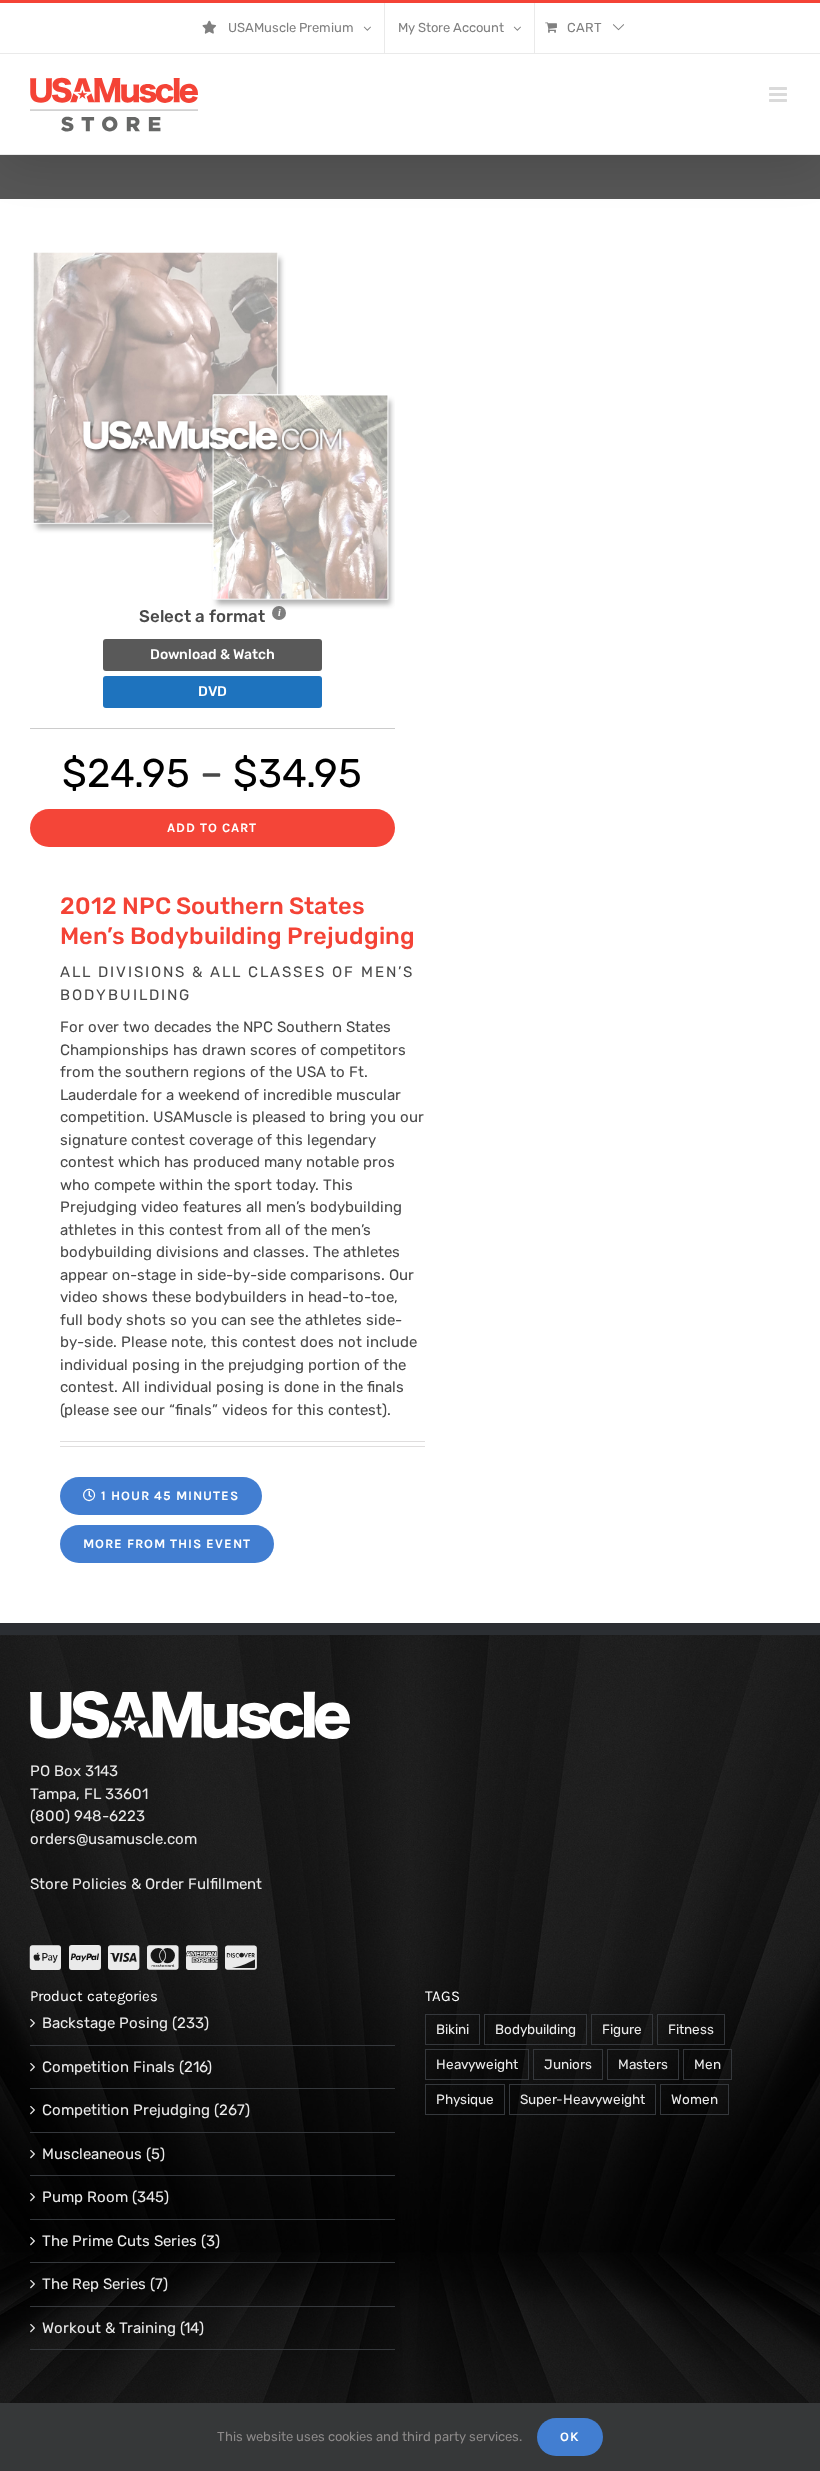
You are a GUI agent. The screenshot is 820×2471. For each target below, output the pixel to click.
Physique (465, 2099)
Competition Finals (108, 2067)
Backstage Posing (105, 2023)
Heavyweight (477, 2064)
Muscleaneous (92, 2154)
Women (694, 2099)
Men (707, 2064)
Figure (622, 2029)
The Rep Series (94, 2284)
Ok (570, 2436)
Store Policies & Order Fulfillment (146, 1884)
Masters (643, 2064)
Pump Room (85, 2197)
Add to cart (212, 827)
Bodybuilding (535, 2029)
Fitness (691, 2029)
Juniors (568, 2064)
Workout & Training (109, 2328)
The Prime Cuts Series (119, 2241)
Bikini (452, 2029)
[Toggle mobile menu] (779, 94)
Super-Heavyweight (582, 2099)
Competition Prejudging (126, 2110)
